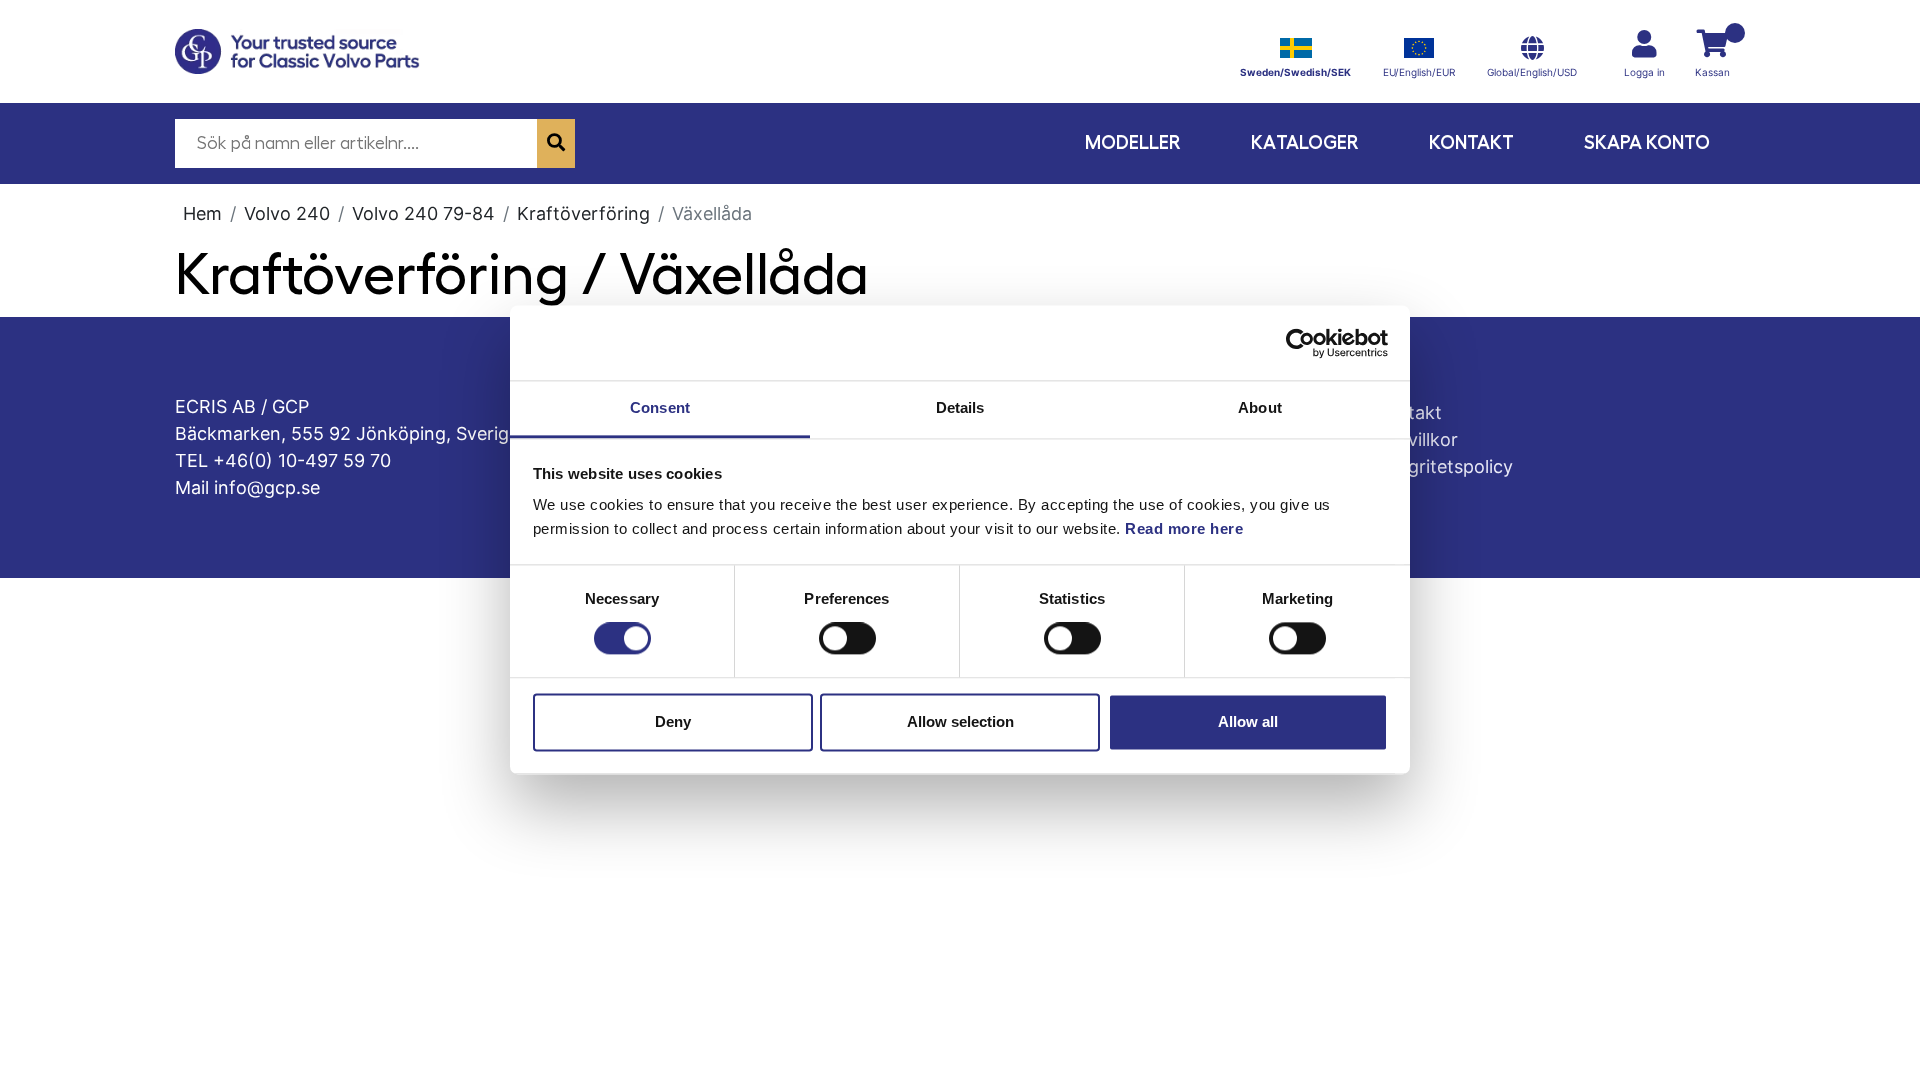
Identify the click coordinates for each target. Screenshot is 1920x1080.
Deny (673, 721)
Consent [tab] (660, 407)
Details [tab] (960, 407)
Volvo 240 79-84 (423, 213)
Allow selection (960, 721)
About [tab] (1260, 407)
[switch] (847, 639)
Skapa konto (1647, 142)
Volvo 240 (287, 213)
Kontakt (1471, 142)
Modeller (1133, 142)
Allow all (1248, 721)
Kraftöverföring (583, 213)
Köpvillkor (1416, 439)
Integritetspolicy (1444, 466)
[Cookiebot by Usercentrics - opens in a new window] (1300, 343)
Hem (202, 213)
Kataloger (1305, 142)
